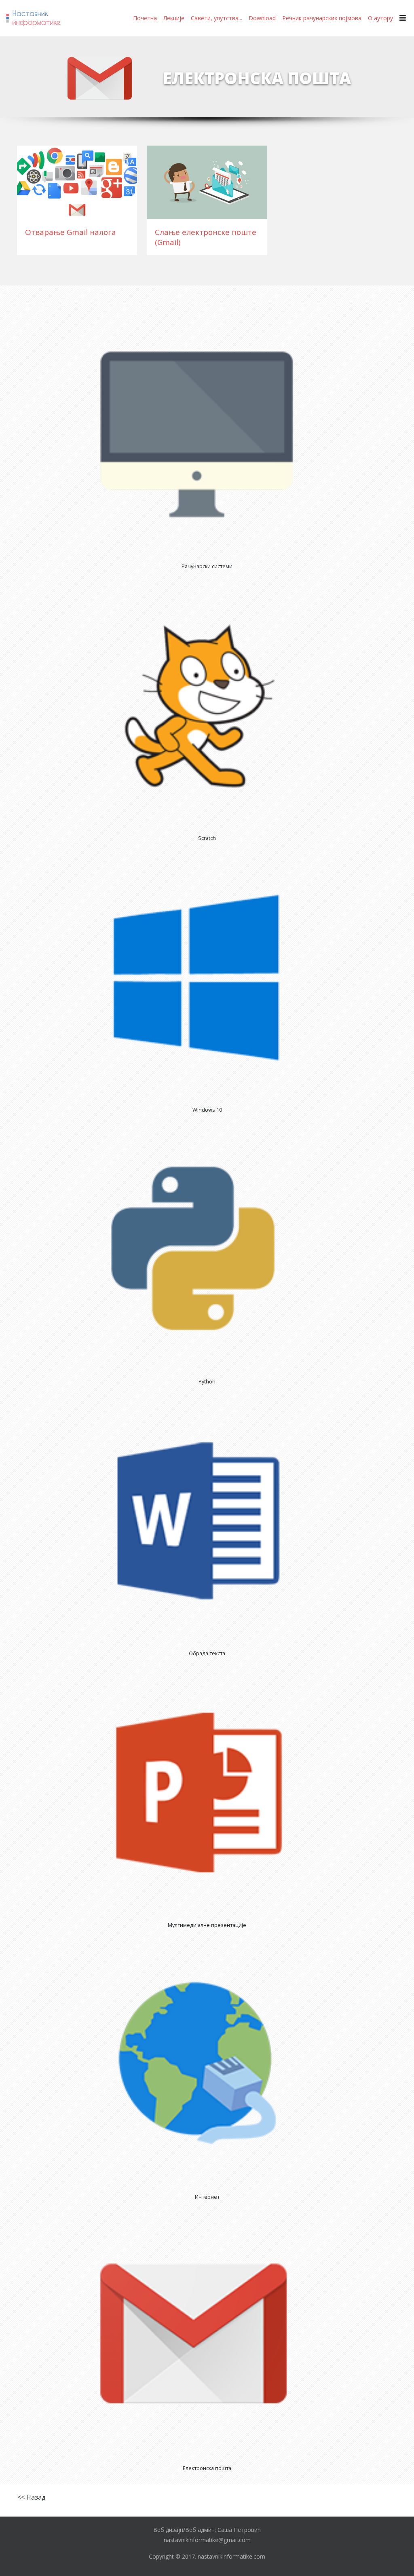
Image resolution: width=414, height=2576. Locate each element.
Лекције (174, 18)
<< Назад (32, 2497)
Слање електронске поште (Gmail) (206, 237)
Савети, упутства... (217, 18)
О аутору (380, 18)
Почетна (145, 18)
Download (262, 18)
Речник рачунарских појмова (322, 18)
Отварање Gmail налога (71, 232)
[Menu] (403, 18)
